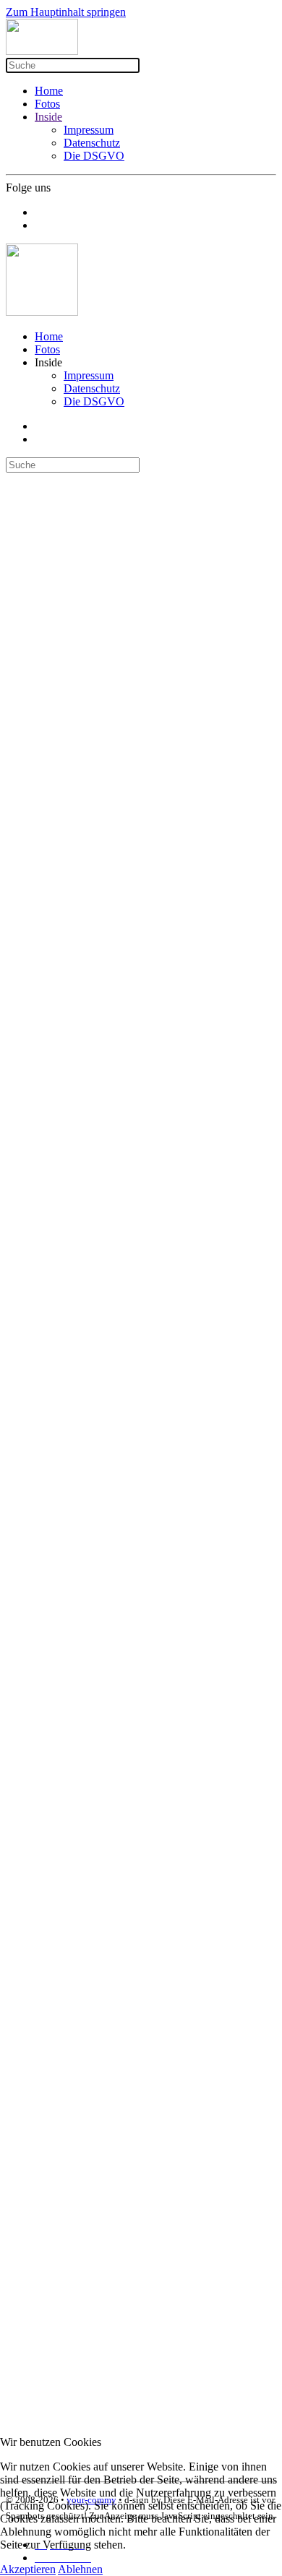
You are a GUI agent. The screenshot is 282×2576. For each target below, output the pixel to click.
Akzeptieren (28, 2569)
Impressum (89, 130)
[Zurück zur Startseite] (42, 51)
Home (49, 91)
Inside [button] (48, 362)
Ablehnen (80, 2569)
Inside (48, 117)
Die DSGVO (94, 156)
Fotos (47, 104)
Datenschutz (92, 143)
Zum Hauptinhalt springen (66, 12)
